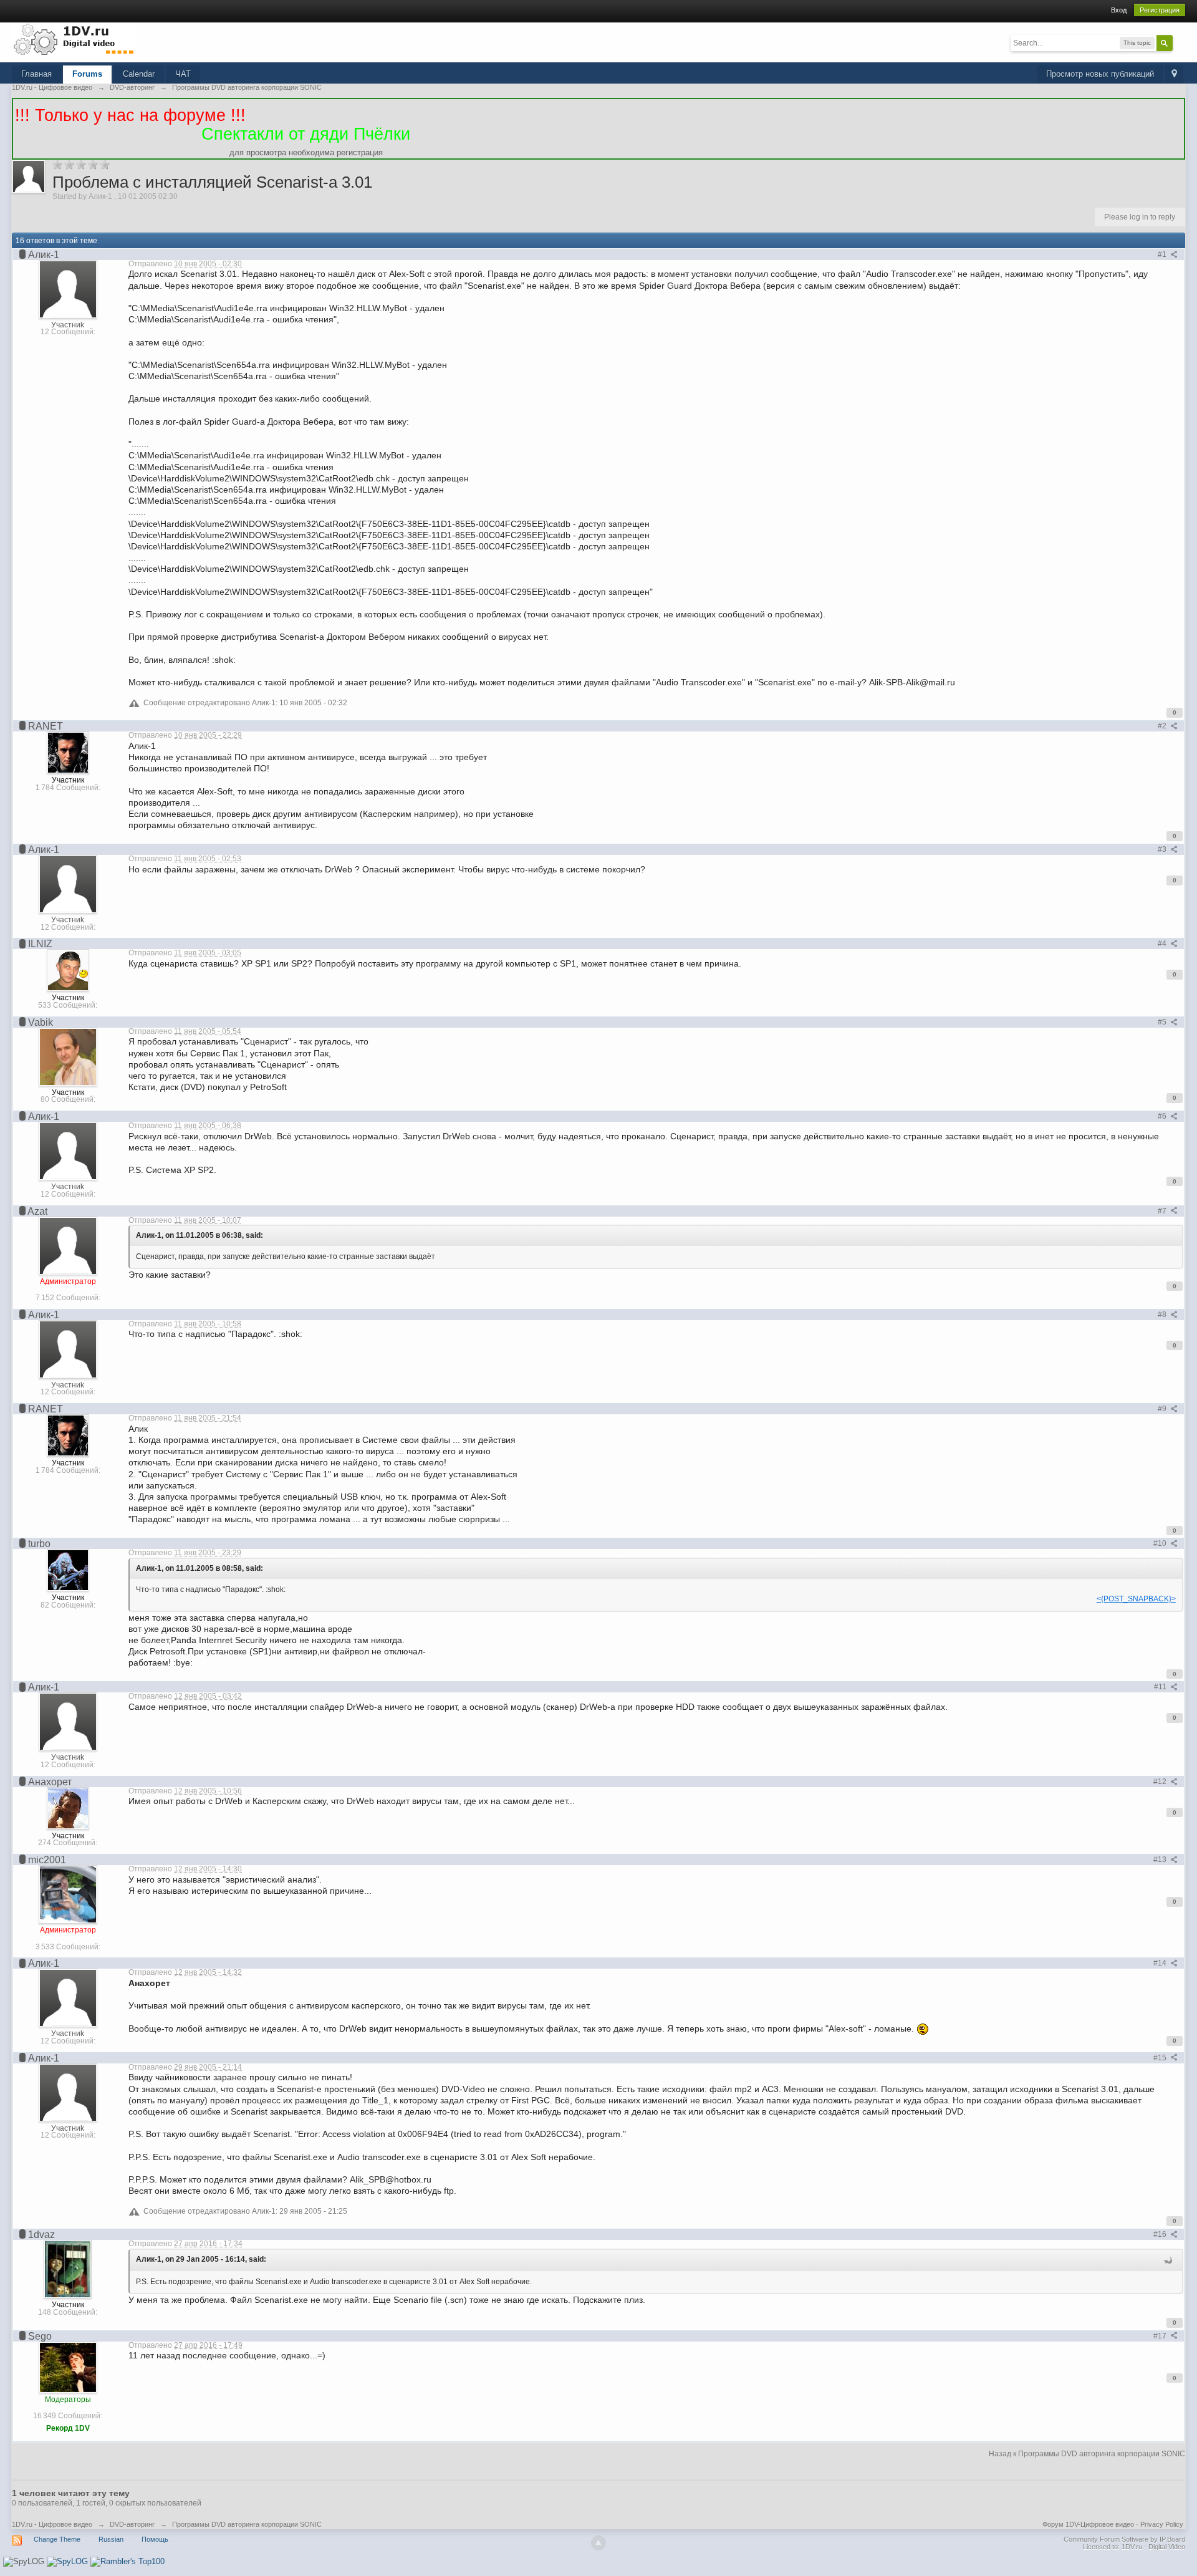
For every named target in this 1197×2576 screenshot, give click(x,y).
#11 (1161, 1687)
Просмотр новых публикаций (1100, 74)
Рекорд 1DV (68, 2428)
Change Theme (57, 2539)
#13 (1161, 1860)
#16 (1161, 2234)
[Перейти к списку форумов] (74, 39)
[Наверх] (598, 2543)
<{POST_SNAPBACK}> (1136, 1599)
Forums (87, 74)
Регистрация (1160, 10)
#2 (1163, 726)
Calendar (139, 74)
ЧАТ (183, 74)
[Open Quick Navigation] (1174, 75)
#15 (1161, 2058)
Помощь (155, 2539)
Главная (36, 74)
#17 (1161, 2336)
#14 (1161, 1963)
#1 (1163, 254)
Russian (111, 2539)
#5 (1163, 1022)
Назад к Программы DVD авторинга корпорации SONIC (1087, 2454)
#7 (1163, 1211)
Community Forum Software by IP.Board (1124, 2539)
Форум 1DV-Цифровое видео (1088, 2524)
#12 (1161, 1782)
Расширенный (1180, 42)
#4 (1163, 943)
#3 (1163, 849)
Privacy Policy (1162, 2524)
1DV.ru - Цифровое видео (52, 2524)
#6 (1163, 1116)
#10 (1161, 1543)
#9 (1163, 1409)
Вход (1119, 10)
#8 (1163, 1315)
